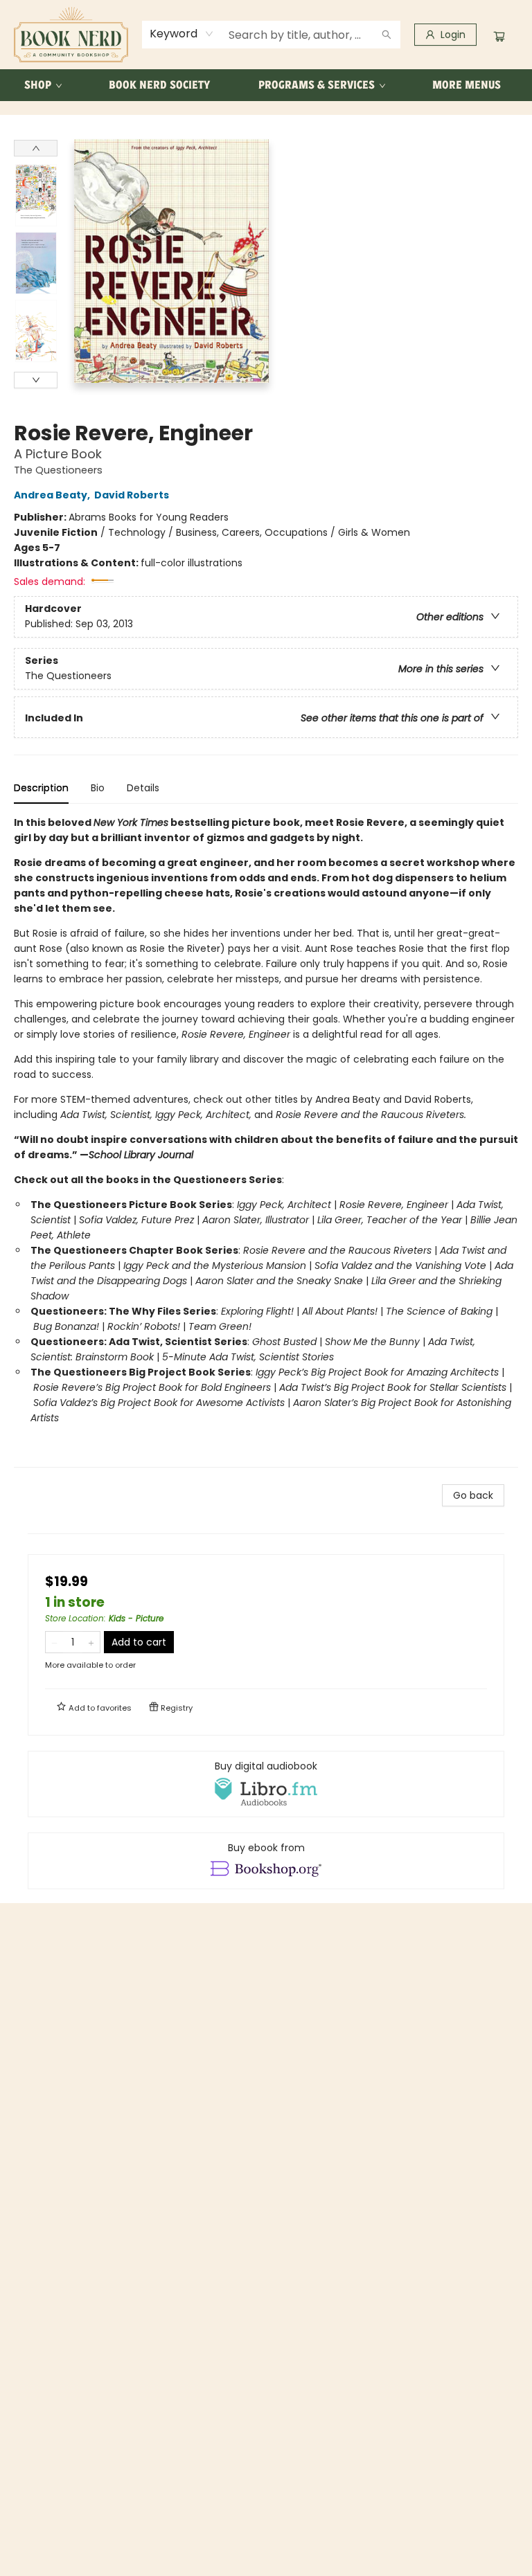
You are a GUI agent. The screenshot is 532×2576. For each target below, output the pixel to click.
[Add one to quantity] (91, 1642)
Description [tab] (41, 788)
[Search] (387, 35)
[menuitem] (42, 85)
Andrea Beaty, (53, 495)
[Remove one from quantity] (54, 1642)
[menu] (266, 85)
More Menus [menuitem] (467, 85)
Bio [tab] (98, 788)
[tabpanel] (266, 1141)
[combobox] (182, 34)
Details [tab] (143, 788)
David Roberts (132, 495)
